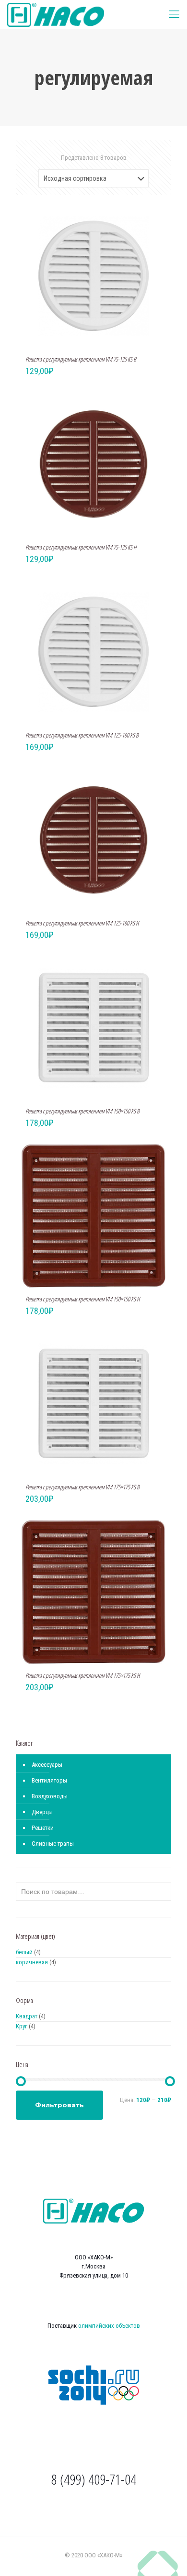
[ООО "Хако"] (56, 14)
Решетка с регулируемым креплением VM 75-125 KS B (81, 359)
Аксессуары (47, 1765)
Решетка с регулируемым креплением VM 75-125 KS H (81, 547)
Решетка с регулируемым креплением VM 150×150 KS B (82, 1111)
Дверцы (42, 1812)
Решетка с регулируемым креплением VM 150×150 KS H (83, 1299)
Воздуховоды (50, 1796)
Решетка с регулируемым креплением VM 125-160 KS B (82, 735)
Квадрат (27, 2016)
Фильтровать (59, 2105)
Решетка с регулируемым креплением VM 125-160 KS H (82, 923)
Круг (22, 2026)
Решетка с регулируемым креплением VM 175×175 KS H (83, 1675)
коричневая (32, 1962)
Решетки (43, 1828)
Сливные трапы (53, 1844)
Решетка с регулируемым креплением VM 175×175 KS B (82, 1487)
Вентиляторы (49, 1780)
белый (24, 1952)
